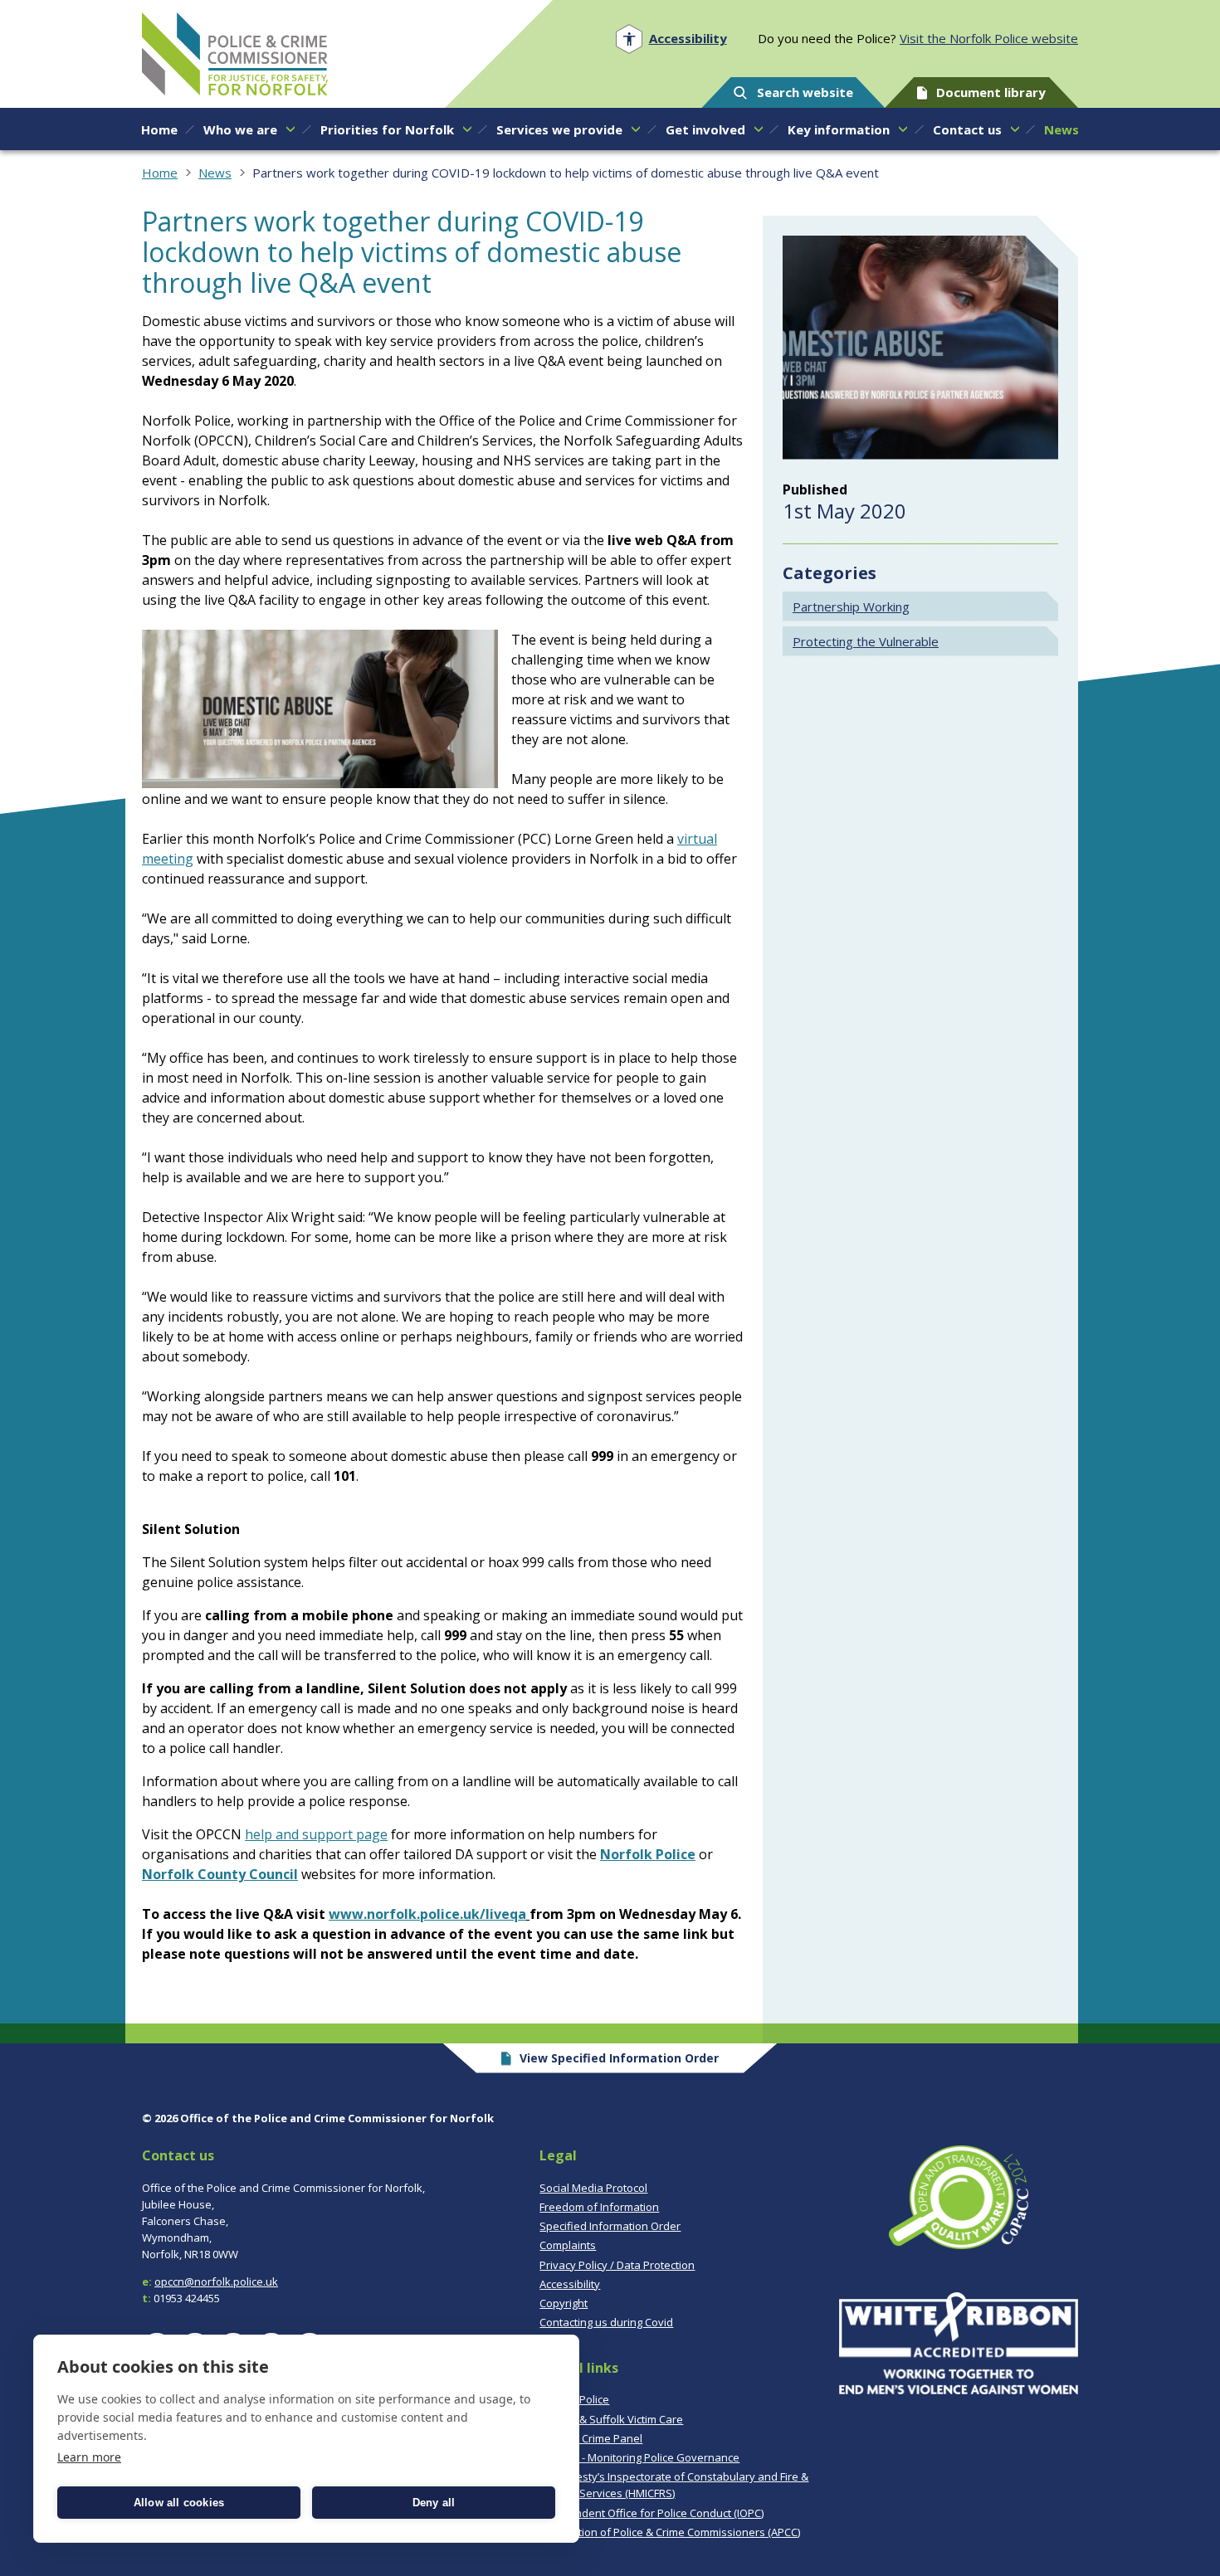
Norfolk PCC (235, 54)
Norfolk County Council (220, 1874)
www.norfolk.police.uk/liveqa (427, 1914)
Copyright (564, 2303)
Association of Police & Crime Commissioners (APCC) (670, 2532)
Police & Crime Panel (591, 2438)
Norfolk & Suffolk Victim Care (611, 2419)
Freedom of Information (599, 2207)
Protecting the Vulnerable (866, 641)
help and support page (316, 1834)
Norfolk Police (648, 1854)
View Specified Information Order (619, 2058)
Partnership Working (851, 606)
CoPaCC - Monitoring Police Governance (639, 2457)
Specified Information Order (610, 2226)
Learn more (89, 2457)
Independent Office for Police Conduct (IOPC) (651, 2513)
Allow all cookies (179, 2503)
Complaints (568, 2245)
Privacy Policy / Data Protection (617, 2265)
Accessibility (570, 2284)
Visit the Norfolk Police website (989, 38)
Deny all (434, 2503)
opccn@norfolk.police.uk (216, 2281)
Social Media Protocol (593, 2188)
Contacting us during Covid (606, 2322)
